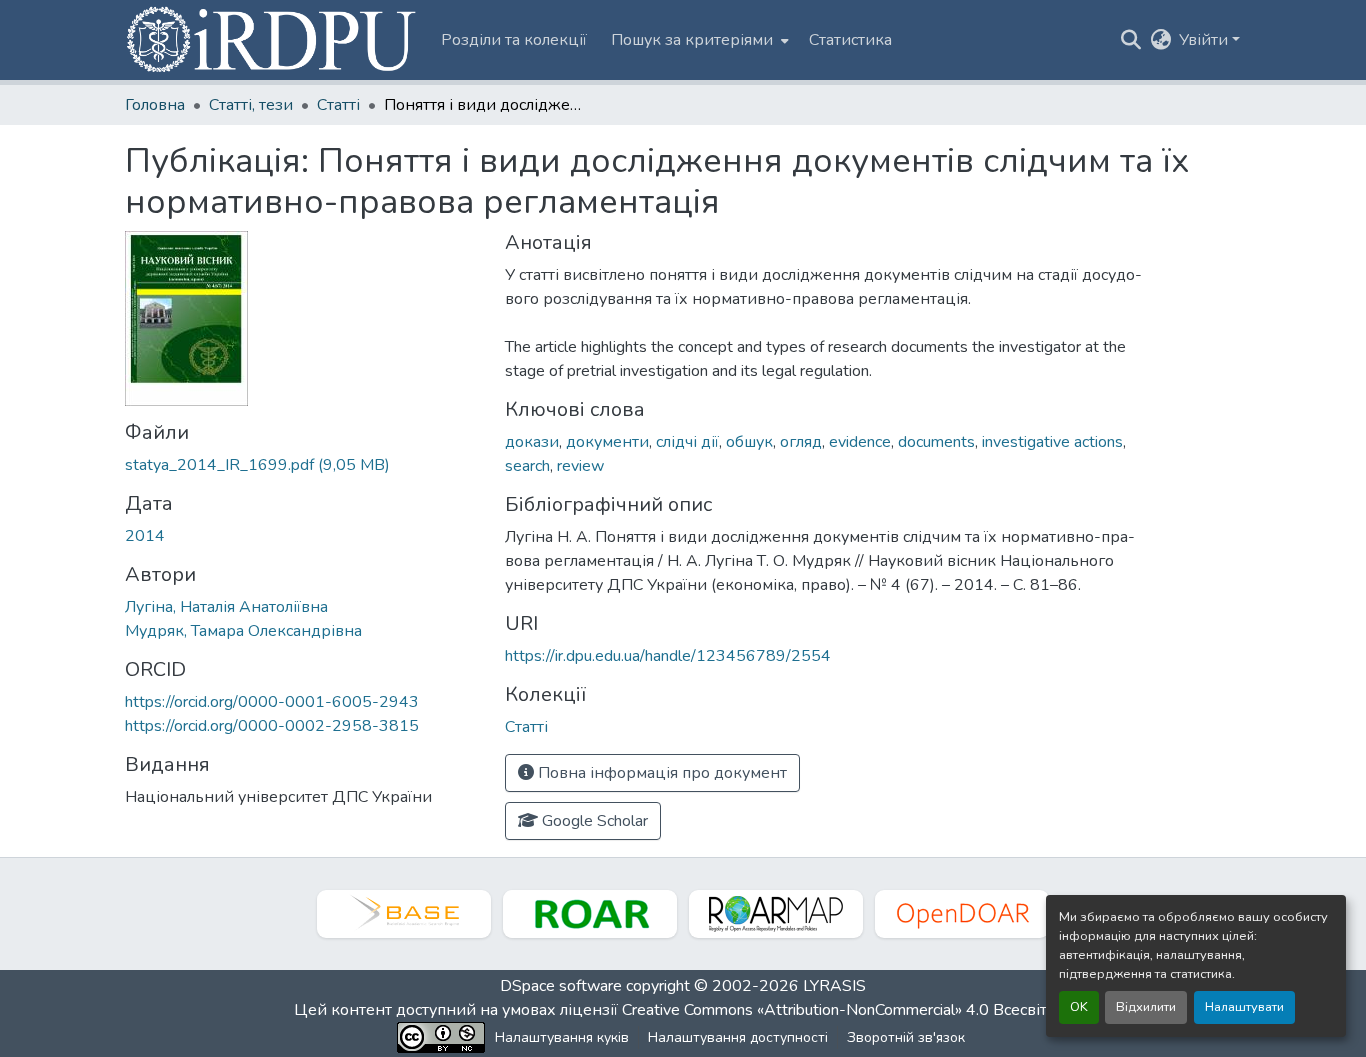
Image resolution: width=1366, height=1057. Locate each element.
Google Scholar (593, 821)
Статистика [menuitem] (850, 40)
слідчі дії (687, 442)
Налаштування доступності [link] (738, 1037)
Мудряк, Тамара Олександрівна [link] (243, 631)
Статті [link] (338, 105)
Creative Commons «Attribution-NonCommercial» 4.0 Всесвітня (845, 1010)
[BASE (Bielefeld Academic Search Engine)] (404, 914)
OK (1079, 1007)
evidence (860, 442)
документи (607, 442)
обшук (749, 442)
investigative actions (1052, 442)
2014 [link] (145, 536)
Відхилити (1146, 1007)
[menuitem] (698, 40)
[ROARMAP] (776, 914)
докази (532, 442)
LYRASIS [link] (834, 986)
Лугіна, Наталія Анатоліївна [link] (226, 607)
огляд (801, 442)
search (527, 466)
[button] (273, 40)
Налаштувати (1244, 1007)
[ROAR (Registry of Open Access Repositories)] (590, 914)
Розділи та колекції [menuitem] (514, 40)
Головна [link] (155, 105)
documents (936, 442)
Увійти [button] (1205, 40)
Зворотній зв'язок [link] (906, 1037)
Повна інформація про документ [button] (660, 773)
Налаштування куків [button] (562, 1037)
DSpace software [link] (561, 986)
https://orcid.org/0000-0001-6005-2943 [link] (272, 702)
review (580, 466)
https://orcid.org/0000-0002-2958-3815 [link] (272, 726)
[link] (303, 465)
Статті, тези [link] (251, 105)
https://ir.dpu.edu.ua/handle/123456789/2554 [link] (668, 656)
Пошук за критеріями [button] (692, 40)
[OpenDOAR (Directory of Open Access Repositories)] (962, 914)
